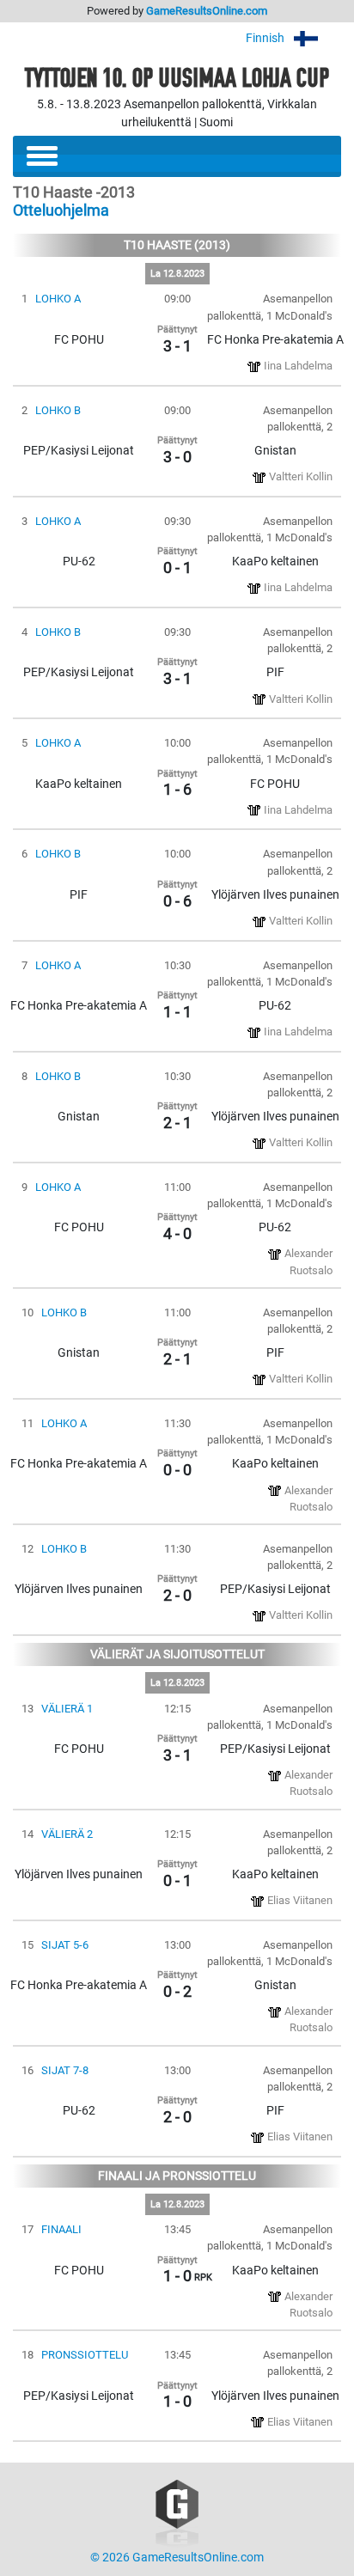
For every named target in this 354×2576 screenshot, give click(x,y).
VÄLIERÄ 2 (67, 1834)
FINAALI (61, 2229)
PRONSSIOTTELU (85, 2355)
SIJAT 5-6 (65, 1945)
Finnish (266, 38)
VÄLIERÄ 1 (67, 1709)
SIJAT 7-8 (65, 2070)
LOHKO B (58, 410)
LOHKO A (58, 299)
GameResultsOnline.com (207, 11)
